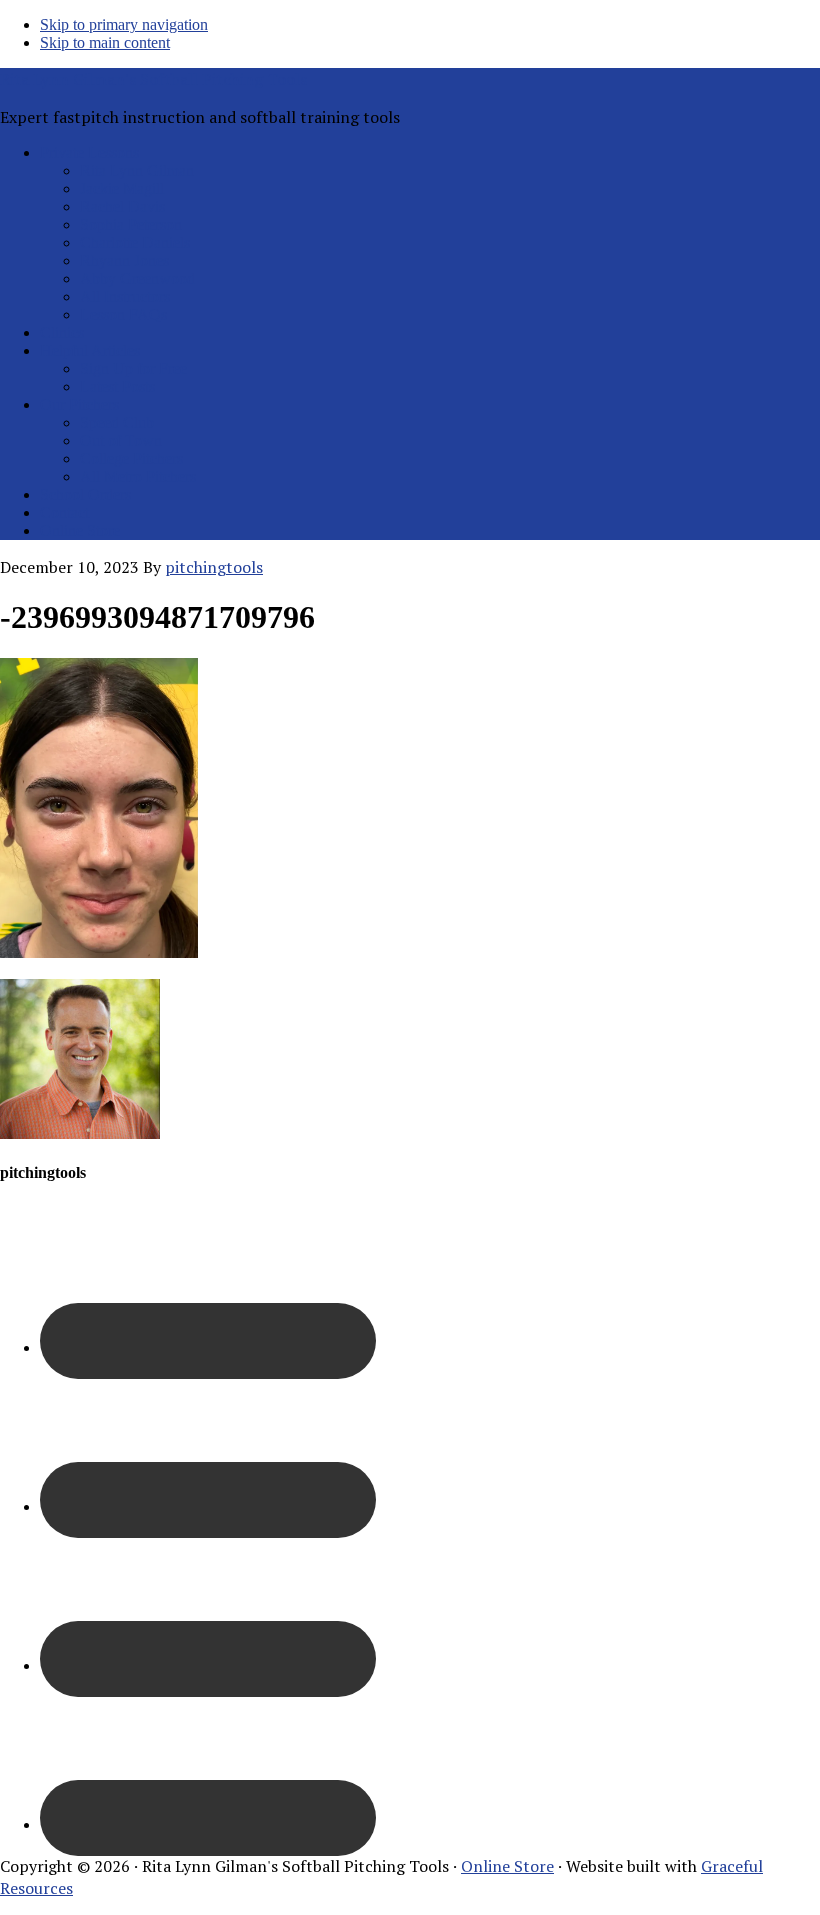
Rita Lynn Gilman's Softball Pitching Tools (153, 79)
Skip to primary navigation (124, 24)
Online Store (507, 1866)
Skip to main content (105, 42)
